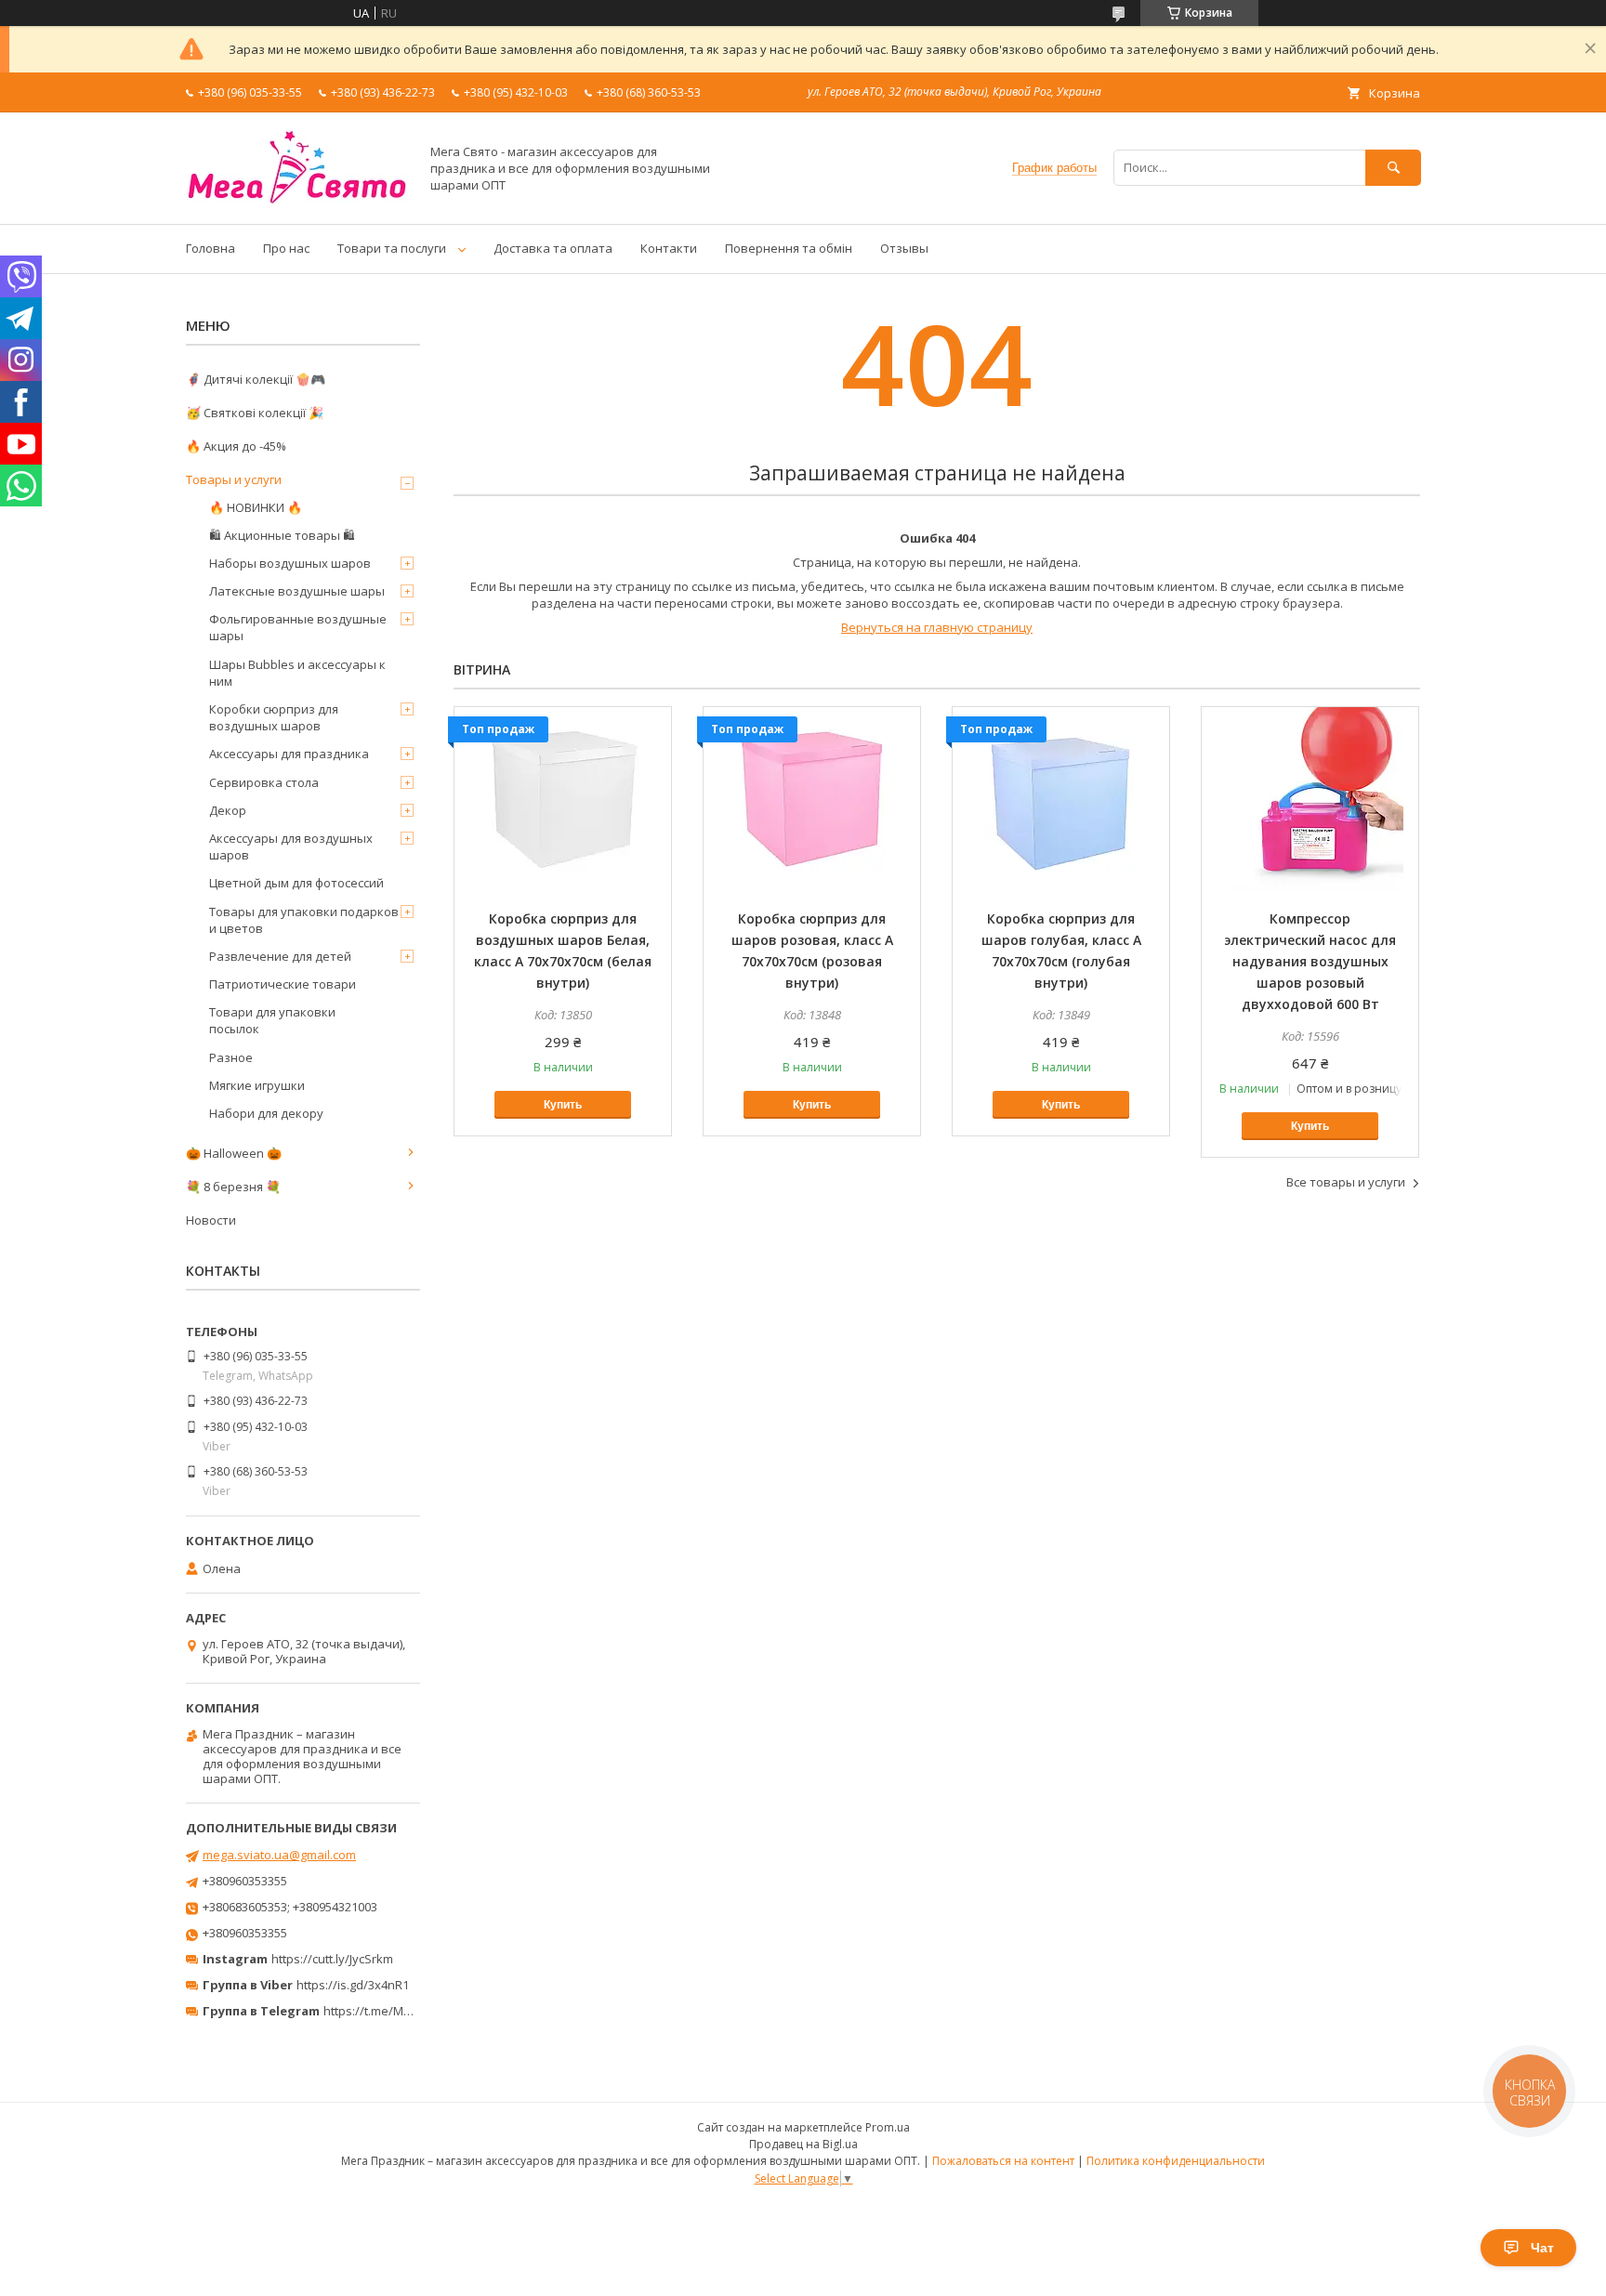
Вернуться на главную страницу (937, 627)
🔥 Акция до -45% (236, 446)
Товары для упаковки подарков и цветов (304, 920)
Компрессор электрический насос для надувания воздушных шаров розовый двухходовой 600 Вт (1310, 961)
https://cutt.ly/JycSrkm (332, 1959)
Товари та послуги (392, 248)
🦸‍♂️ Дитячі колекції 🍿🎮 (256, 379)
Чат (1542, 2248)
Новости (211, 1220)
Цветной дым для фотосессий (296, 883)
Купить (563, 1105)
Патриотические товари (283, 984)
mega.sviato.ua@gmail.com (279, 1855)
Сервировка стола (264, 782)
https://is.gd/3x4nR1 (353, 1985)
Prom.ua (888, 2127)
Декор (228, 810)
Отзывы (904, 248)
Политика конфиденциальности (1176, 2161)
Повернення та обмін (789, 248)
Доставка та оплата (553, 248)
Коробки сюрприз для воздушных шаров (274, 717)
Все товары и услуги (1346, 1182)
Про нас (286, 248)
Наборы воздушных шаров (290, 563)
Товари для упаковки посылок (272, 1020)
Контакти (669, 248)
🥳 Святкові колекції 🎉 (255, 413)
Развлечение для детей (280, 956)
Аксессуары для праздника (289, 754)
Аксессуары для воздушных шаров (291, 846)
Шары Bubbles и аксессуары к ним (297, 673)
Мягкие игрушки (257, 1085)
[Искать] (1393, 168)
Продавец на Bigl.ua (803, 2144)
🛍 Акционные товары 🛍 (282, 535)
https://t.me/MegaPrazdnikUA (407, 2011)
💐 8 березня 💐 (233, 1187)
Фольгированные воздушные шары (298, 627)
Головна (211, 248)
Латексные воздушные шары (297, 591)
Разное (231, 1057)
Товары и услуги (234, 479)
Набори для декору (266, 1113)
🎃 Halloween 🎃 (234, 1153)
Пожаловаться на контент (1003, 2161)
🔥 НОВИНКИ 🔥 (256, 507)
